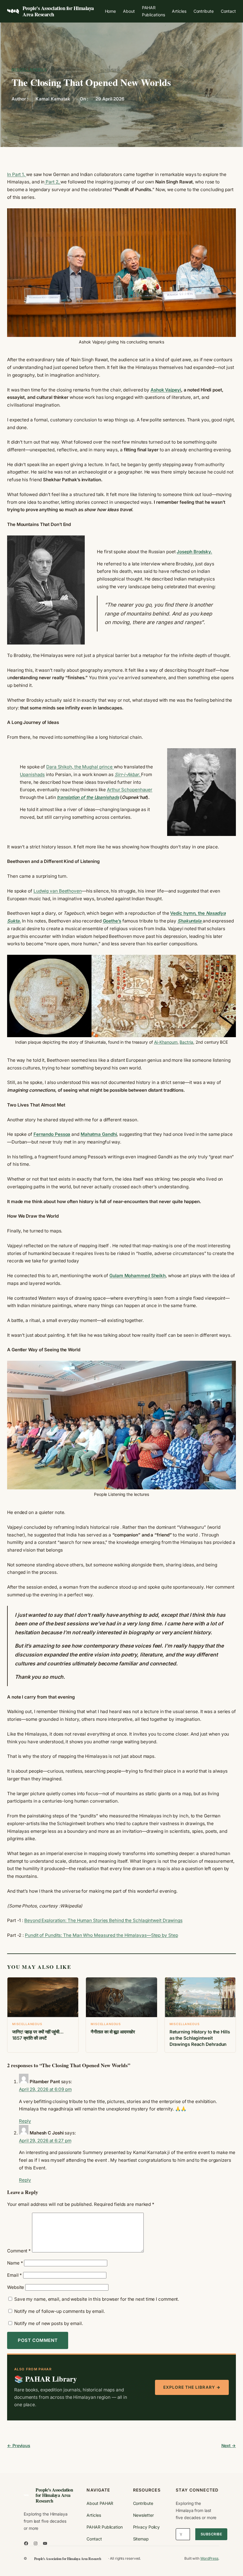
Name (15, 2263)
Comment (19, 2251)
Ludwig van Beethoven (58, 891)
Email (15, 2275)
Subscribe (211, 2534)
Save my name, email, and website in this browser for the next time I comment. (97, 2299)
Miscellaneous (29, 69)
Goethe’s (112, 921)
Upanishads (32, 774)
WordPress (209, 2558)
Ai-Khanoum (166, 1042)
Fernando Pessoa (52, 1134)
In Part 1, (17, 174)
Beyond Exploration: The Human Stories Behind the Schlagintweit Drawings (103, 1920)
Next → (229, 2445)
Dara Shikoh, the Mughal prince (80, 767)
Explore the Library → (192, 2387)
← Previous (19, 2445)
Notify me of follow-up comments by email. (60, 2311)
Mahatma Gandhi (99, 1134)
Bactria (186, 1042)
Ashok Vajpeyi (166, 390)
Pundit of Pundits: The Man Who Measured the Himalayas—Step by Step (101, 1935)
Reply (25, 2121)
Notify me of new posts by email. (49, 2323)
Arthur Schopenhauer (130, 790)
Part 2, (52, 182)
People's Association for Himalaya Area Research (58, 11)
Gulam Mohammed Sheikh (138, 1276)
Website (16, 2287)
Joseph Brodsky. (194, 552)
